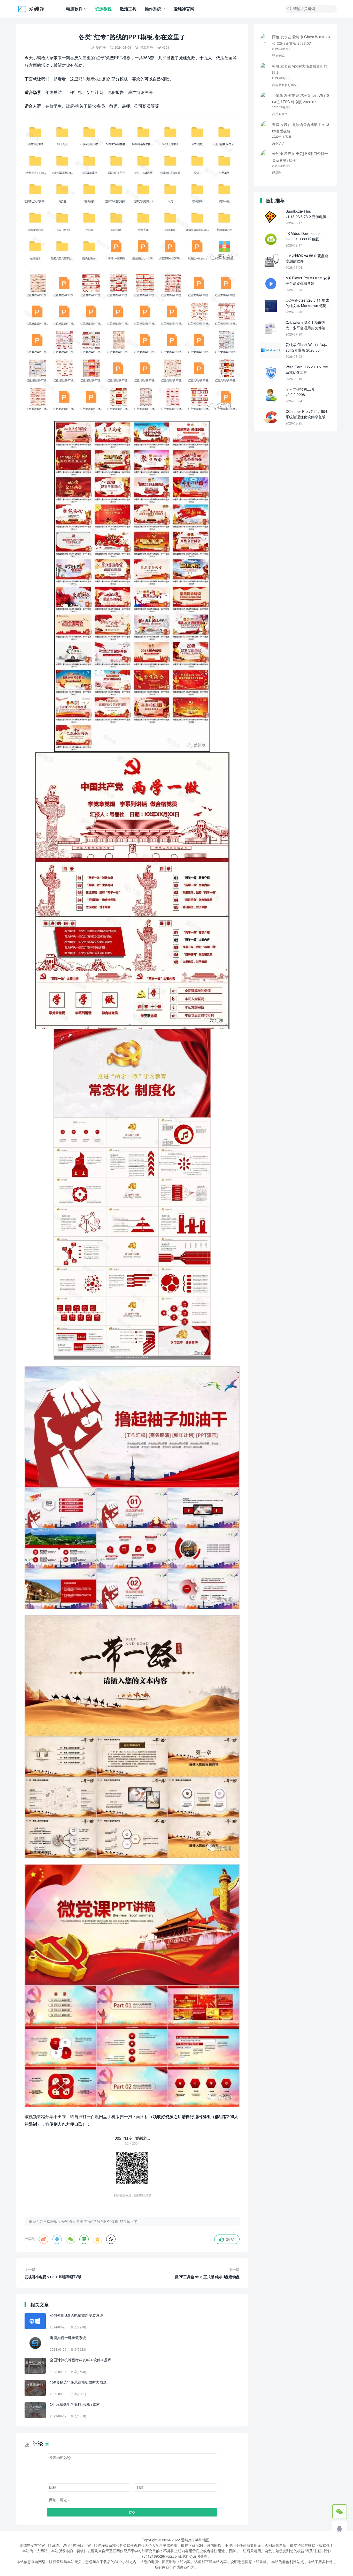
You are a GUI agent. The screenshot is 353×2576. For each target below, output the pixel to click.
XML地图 (202, 2540)
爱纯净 (101, 47)
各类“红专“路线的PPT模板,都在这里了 (107, 2221)
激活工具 (128, 9)
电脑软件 (74, 9)
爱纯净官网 (184, 9)
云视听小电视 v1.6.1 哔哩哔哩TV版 (53, 2273)
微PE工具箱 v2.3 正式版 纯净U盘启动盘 (207, 2273)
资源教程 (103, 9)
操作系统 (153, 9)
